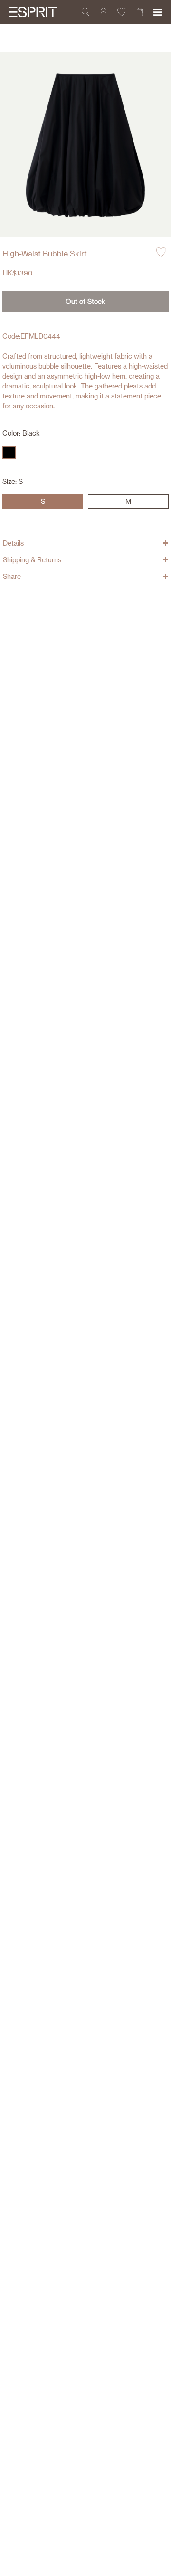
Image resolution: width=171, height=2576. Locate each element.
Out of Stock (85, 301)
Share (12, 576)
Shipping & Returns (32, 560)
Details (13, 543)
